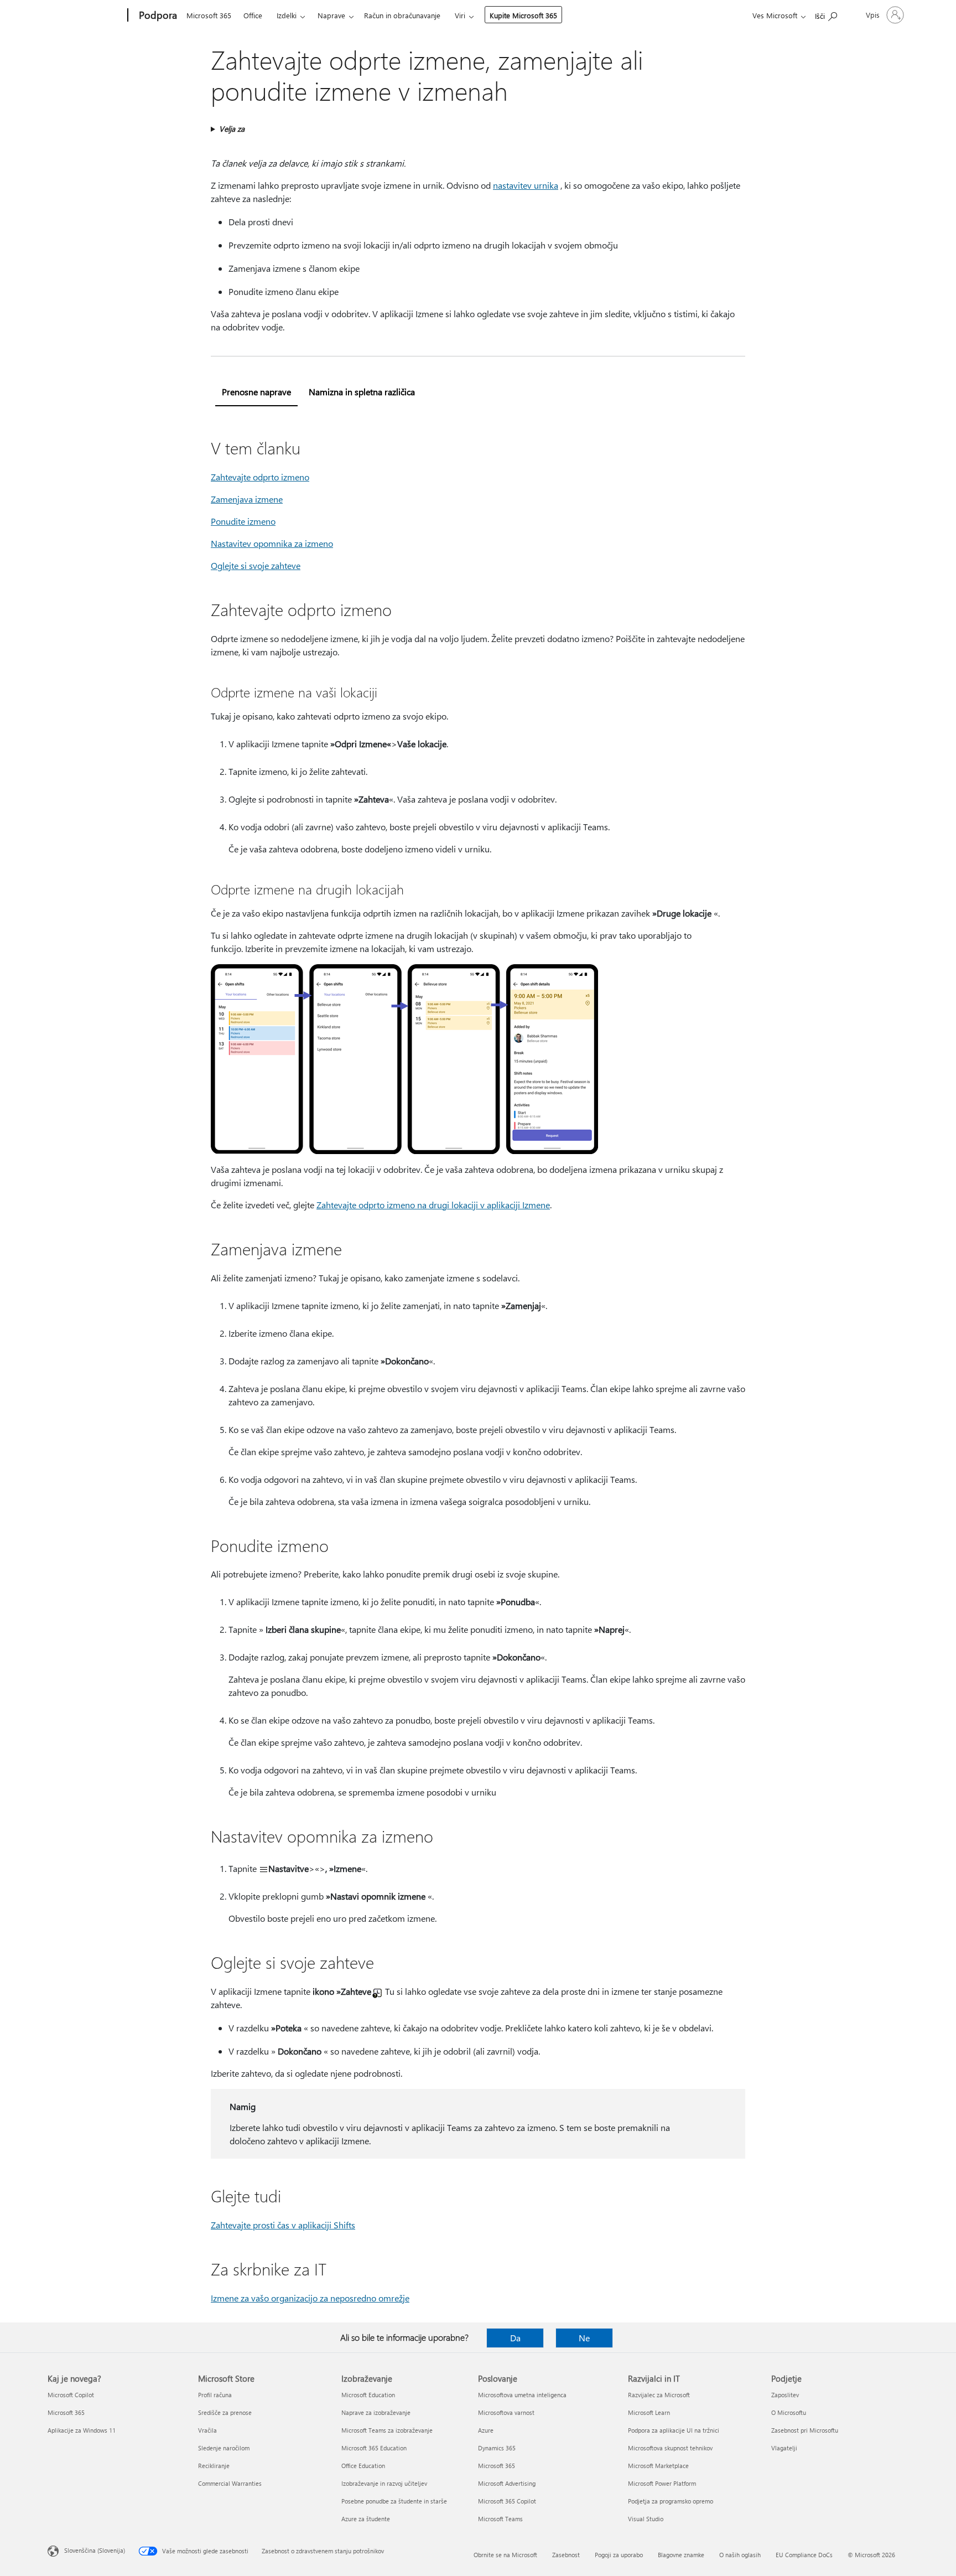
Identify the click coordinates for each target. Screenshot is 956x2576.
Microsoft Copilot (71, 2395)
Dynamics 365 (497, 2448)
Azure (486, 2430)
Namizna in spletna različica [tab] (362, 392)
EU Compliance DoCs (804, 2555)
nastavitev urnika (526, 185)
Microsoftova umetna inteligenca (522, 2395)
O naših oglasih (740, 2555)
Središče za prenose (225, 2412)
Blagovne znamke (681, 2555)
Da (515, 2338)
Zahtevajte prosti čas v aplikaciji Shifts (283, 2225)
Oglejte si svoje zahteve (256, 565)
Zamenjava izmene (247, 499)
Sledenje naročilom (224, 2448)
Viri (460, 15)
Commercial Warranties (230, 2483)
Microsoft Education (368, 2395)
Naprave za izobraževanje (376, 2412)
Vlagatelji (784, 2448)
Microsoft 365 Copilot (507, 2501)
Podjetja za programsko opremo (671, 2501)
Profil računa (215, 2395)
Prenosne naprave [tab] (256, 392)
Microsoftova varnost (506, 2412)
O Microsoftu (789, 2412)
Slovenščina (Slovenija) (95, 2550)
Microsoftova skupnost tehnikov (670, 2448)
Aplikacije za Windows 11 (82, 2430)
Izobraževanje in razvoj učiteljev (384, 2483)
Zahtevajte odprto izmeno (260, 477)
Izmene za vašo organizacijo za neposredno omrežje (310, 2298)
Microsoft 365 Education (374, 2448)
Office (253, 15)
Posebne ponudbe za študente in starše (394, 2501)
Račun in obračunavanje (402, 15)
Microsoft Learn (649, 2412)
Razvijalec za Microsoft (659, 2395)
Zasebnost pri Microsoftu (805, 2430)
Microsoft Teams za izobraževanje (387, 2430)
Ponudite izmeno (243, 521)
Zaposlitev (785, 2395)
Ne (584, 2338)
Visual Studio (646, 2519)
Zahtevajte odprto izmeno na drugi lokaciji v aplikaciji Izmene (433, 1205)
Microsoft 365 (209, 15)
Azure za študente (366, 2519)
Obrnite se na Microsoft (505, 2555)
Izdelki (287, 15)
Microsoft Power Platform (662, 2483)
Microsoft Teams (500, 2519)
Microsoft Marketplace (658, 2466)
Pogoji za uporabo (619, 2555)
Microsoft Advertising (507, 2483)
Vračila (207, 2430)
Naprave (331, 15)
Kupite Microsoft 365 (523, 15)
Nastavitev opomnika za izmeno (272, 543)
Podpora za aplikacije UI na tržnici (674, 2430)
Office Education (363, 2466)
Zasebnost (566, 2555)
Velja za (232, 129)
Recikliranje (214, 2466)
